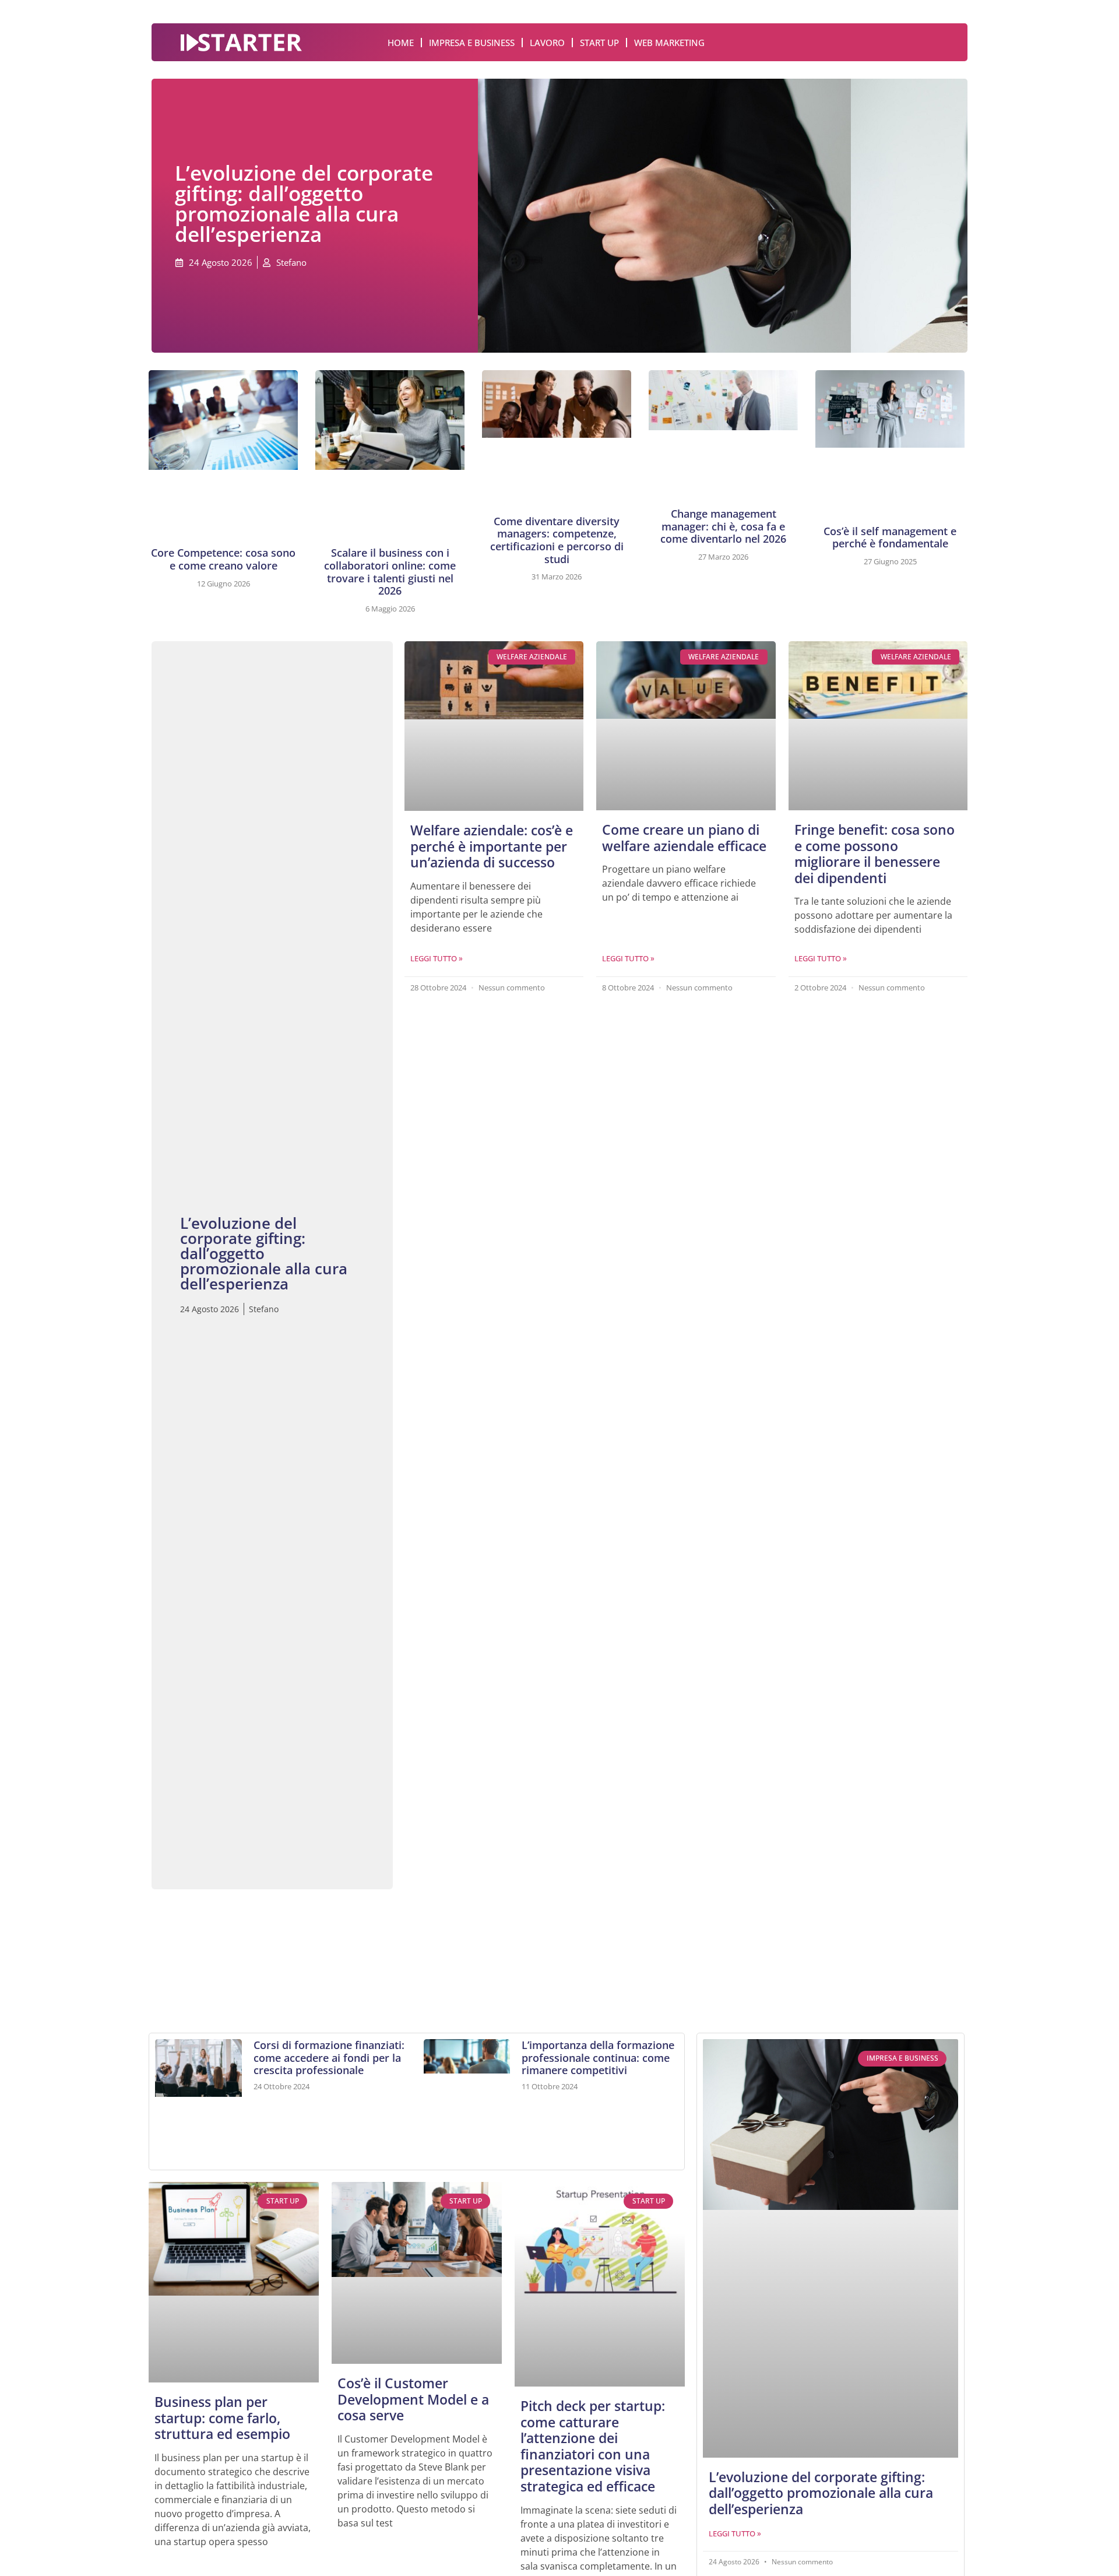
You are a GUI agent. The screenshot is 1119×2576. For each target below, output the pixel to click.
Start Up (599, 43)
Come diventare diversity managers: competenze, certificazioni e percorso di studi (557, 540)
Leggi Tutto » (437, 958)
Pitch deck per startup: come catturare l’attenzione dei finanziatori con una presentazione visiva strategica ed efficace (593, 2446)
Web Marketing (669, 43)
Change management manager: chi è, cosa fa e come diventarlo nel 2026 (723, 526)
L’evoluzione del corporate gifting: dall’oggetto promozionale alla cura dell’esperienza (821, 2493)
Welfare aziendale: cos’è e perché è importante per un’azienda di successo (492, 846)
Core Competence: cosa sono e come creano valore (223, 559)
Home (401, 43)
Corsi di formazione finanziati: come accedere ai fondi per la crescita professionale (329, 2057)
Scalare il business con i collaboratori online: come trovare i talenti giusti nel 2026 (390, 572)
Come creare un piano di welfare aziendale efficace (684, 838)
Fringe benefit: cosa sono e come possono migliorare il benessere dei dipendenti (875, 854)
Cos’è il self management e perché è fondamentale (890, 537)
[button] (178, 1950)
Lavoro (547, 43)
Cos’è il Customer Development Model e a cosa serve (413, 2399)
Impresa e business (472, 43)
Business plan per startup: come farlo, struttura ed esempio (222, 2418)
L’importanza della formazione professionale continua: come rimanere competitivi (598, 2057)
